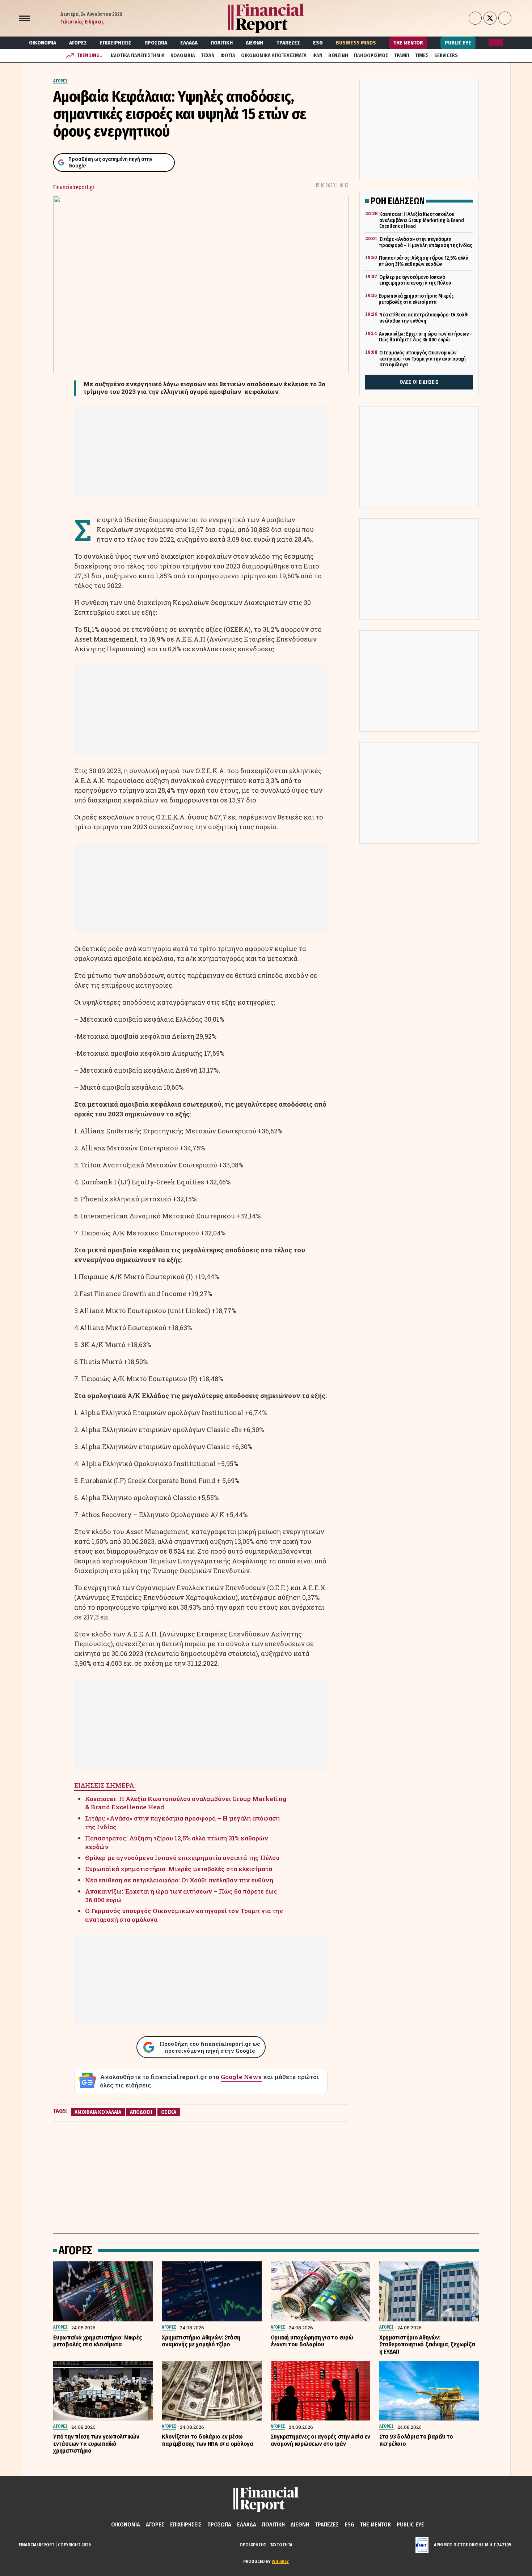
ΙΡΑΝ (317, 56)
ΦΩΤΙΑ (228, 56)
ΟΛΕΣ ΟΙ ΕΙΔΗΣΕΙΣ (419, 382)
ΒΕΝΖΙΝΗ (338, 56)
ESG (318, 43)
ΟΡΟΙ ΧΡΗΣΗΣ (253, 2545)
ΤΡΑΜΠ (402, 56)
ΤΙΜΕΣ (422, 56)
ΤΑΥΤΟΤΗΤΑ (281, 2545)
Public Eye (458, 43)
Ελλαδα (189, 43)
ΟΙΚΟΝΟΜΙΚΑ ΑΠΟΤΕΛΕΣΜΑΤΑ (274, 56)
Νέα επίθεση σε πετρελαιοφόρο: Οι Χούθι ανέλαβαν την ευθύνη (179, 1880)
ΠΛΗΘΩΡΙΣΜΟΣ (371, 56)
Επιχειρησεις (116, 43)
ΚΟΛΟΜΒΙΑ (183, 56)
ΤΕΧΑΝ (208, 56)
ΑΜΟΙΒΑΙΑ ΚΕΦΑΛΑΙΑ (98, 2112)
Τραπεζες (288, 43)
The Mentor (408, 43)
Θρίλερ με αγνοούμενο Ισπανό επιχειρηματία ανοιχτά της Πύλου (182, 1858)
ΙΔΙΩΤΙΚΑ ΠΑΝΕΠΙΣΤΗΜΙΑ (138, 56)
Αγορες (78, 43)
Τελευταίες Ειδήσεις (82, 22)
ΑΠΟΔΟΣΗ (141, 2112)
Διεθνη (254, 43)
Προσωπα (156, 43)
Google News (241, 2077)
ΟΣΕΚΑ (169, 2112)
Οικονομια (43, 43)
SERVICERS (446, 56)
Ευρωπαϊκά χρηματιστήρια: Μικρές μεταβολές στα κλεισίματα (179, 1869)
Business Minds (356, 43)
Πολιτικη (222, 43)
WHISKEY (280, 2561)
